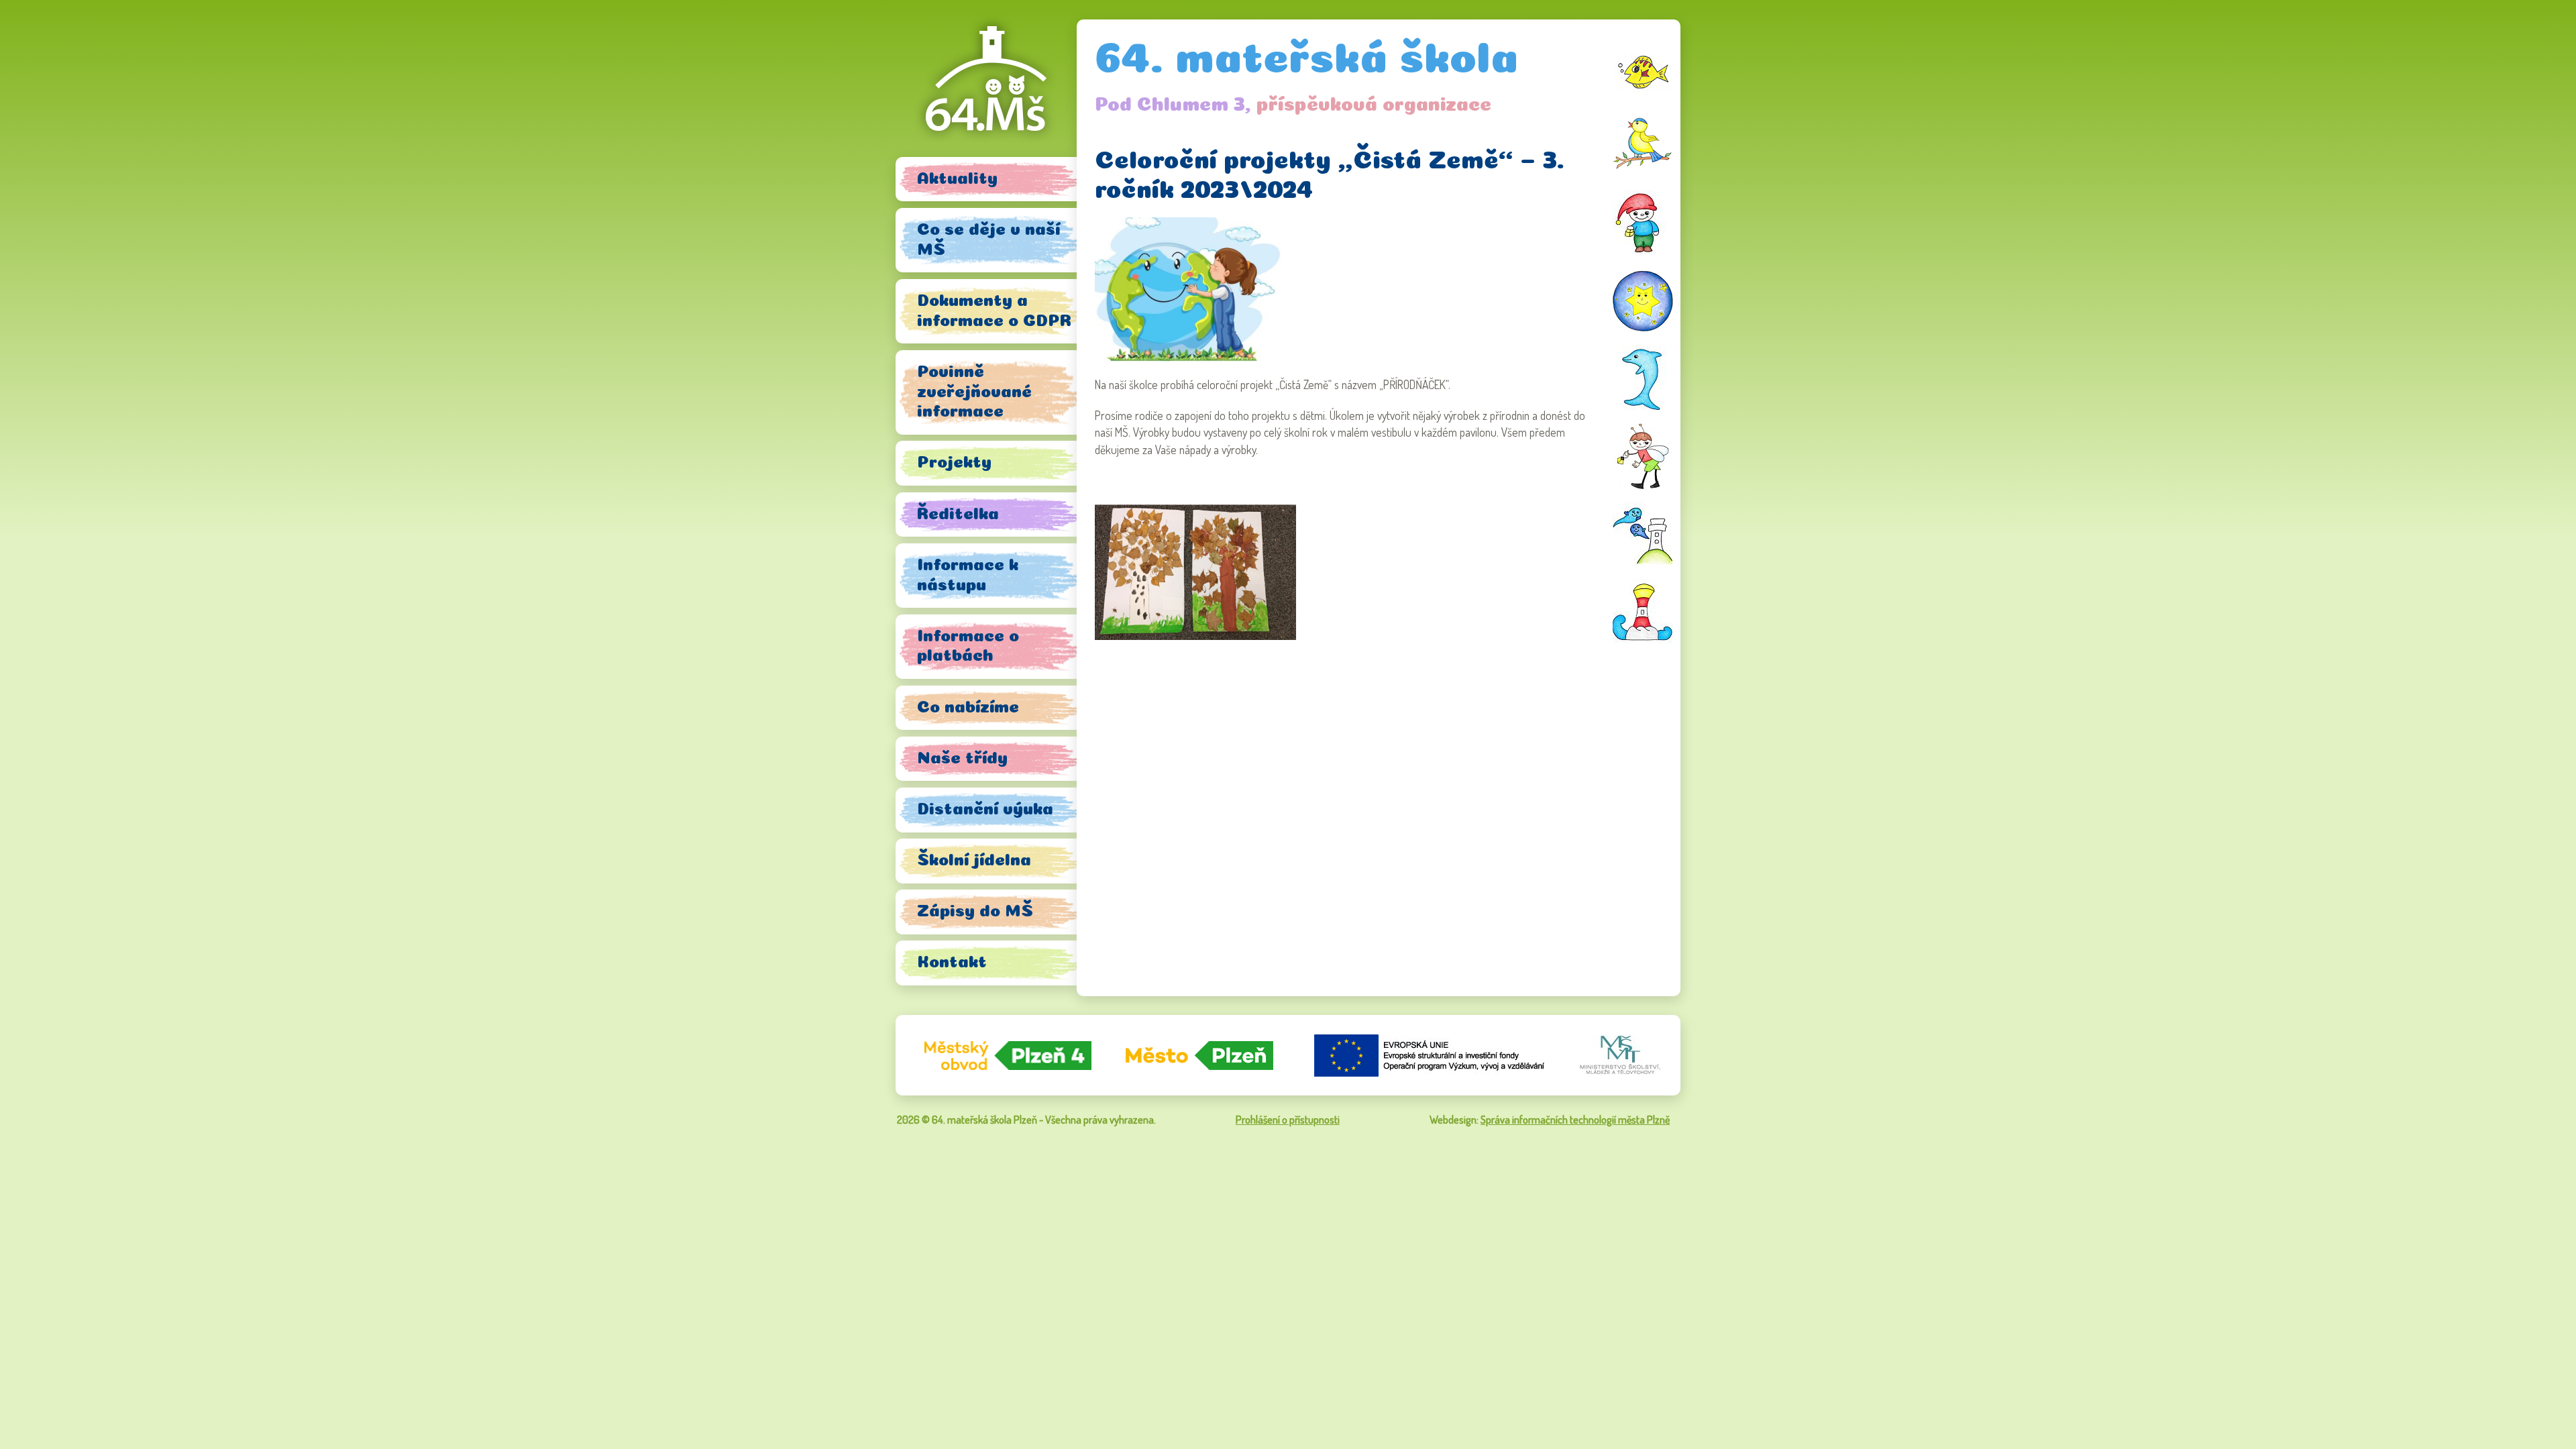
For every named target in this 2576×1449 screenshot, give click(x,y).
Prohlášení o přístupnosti (1288, 1120)
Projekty (954, 461)
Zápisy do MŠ (975, 910)
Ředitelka (958, 513)
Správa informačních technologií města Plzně (1575, 1120)
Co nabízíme (968, 706)
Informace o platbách (968, 645)
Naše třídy (962, 757)
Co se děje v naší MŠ (988, 238)
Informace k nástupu (968, 574)
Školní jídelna (974, 859)
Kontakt (952, 961)
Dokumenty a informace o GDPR (994, 310)
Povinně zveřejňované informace (974, 391)
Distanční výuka (985, 808)
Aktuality (957, 177)
